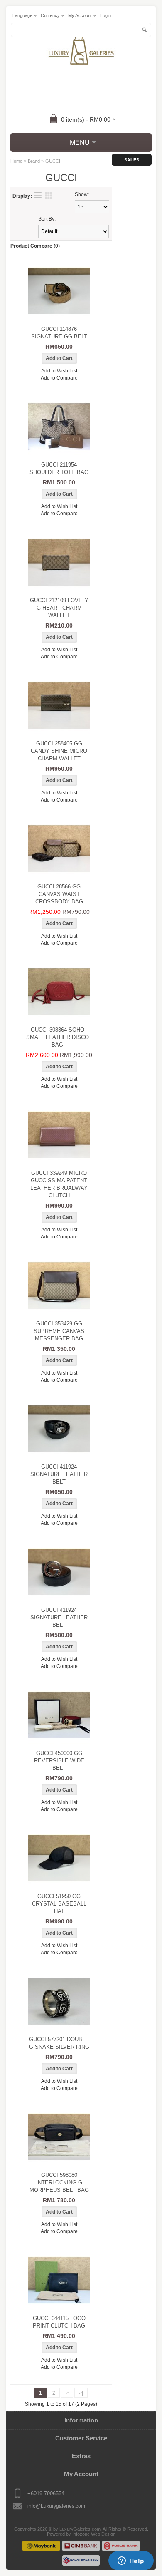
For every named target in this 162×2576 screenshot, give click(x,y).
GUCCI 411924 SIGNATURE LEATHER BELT (59, 1474)
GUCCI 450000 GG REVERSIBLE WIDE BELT (59, 1761)
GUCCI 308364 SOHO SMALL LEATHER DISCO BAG (58, 1037)
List (38, 196)
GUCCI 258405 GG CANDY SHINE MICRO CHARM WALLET (59, 751)
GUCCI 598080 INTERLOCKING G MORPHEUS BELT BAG (59, 2183)
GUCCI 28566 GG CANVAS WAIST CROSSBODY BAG (59, 894)
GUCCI (53, 161)
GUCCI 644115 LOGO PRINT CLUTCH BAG (59, 2322)
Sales (132, 160)
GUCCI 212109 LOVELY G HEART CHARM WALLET (59, 608)
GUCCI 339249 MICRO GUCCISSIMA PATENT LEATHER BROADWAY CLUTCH (59, 1184)
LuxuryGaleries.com (80, 2529)
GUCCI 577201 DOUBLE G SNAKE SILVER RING (59, 2043)
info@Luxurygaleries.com (56, 2506)
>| (81, 2393)
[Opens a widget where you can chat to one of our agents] (131, 2561)
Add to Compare (59, 378)
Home (16, 161)
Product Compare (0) (35, 246)
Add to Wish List (59, 371)
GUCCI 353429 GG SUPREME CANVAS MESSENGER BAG (59, 1331)
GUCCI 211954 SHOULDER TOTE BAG (59, 468)
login (106, 15)
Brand (34, 161)
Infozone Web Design (94, 2534)
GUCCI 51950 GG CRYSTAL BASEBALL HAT (59, 1904)
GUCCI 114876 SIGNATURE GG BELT (59, 333)
